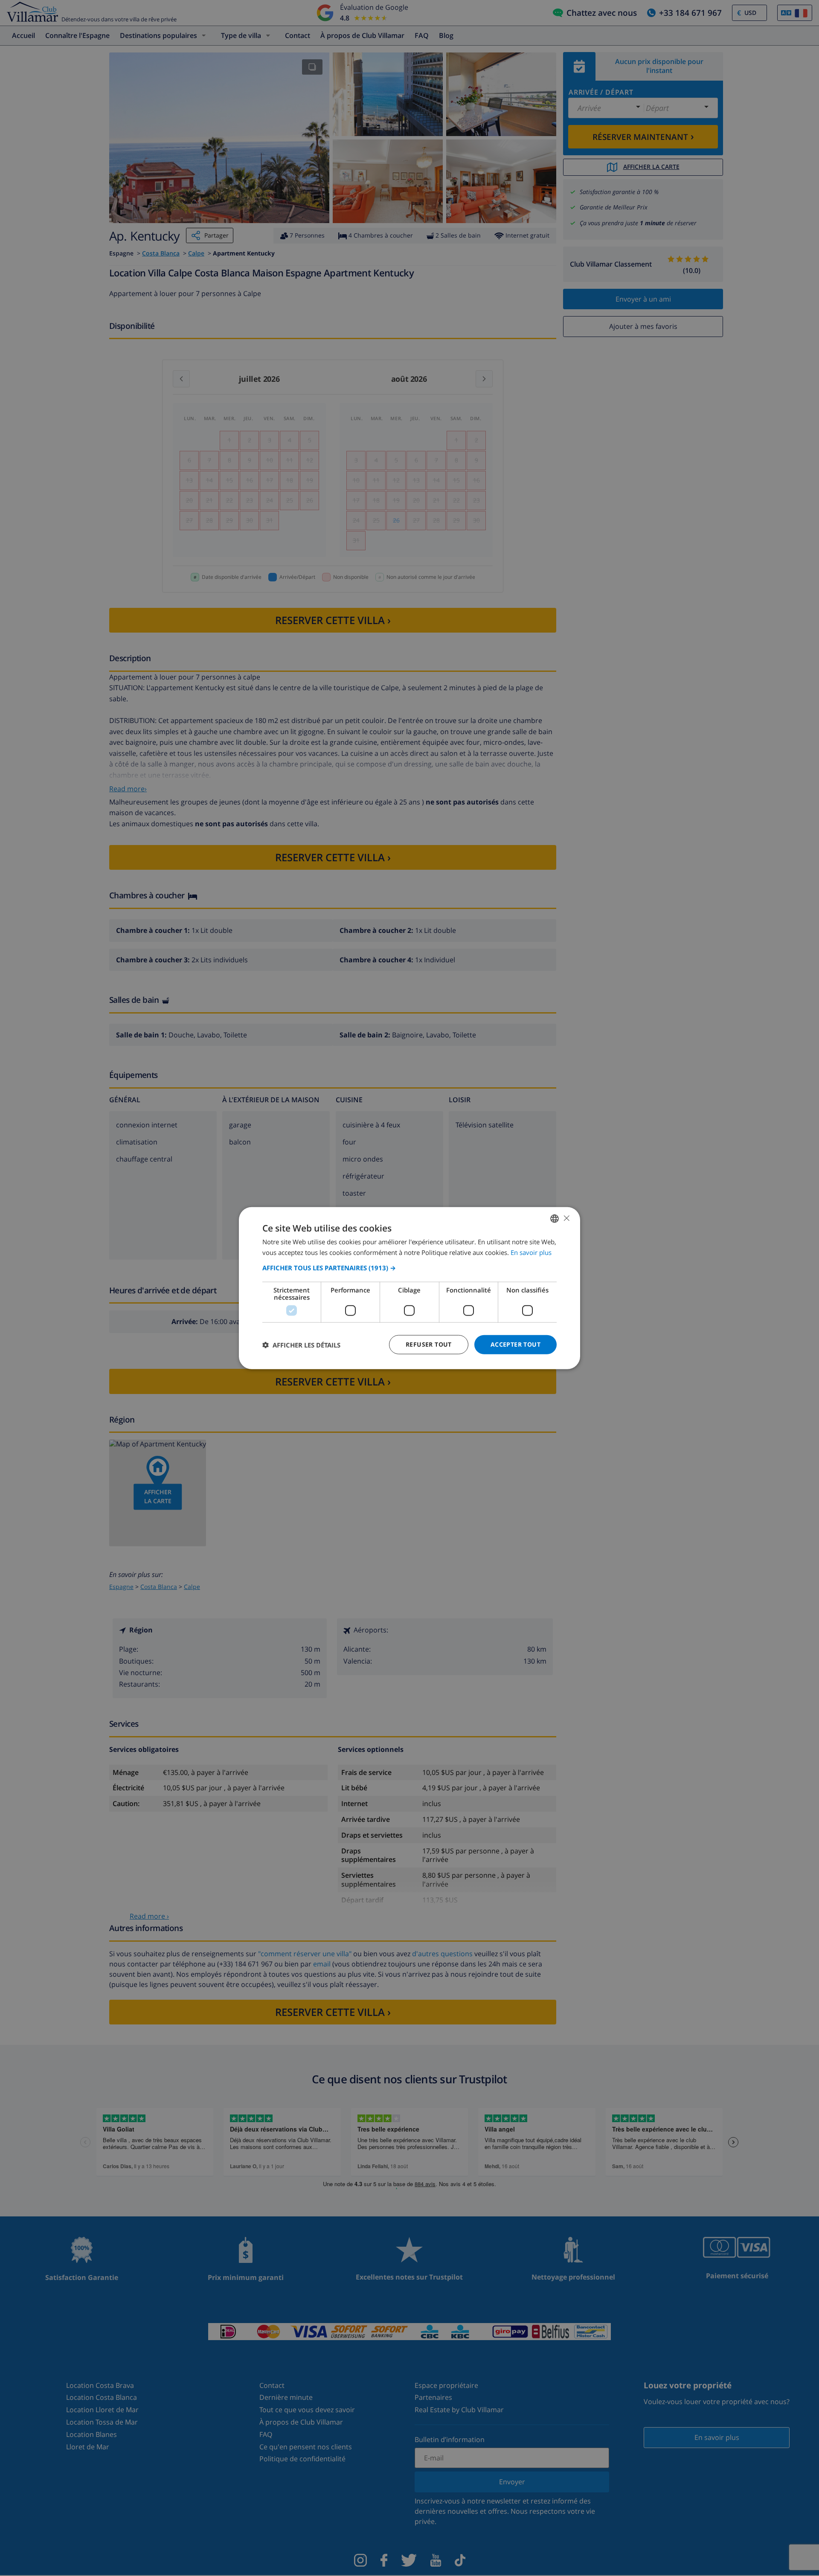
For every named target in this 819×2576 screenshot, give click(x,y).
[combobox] (555, 1218)
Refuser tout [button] (429, 1344)
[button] (409, 1268)
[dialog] (409, 1288)
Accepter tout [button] (516, 1344)
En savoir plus (531, 1252)
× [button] (566, 1218)
